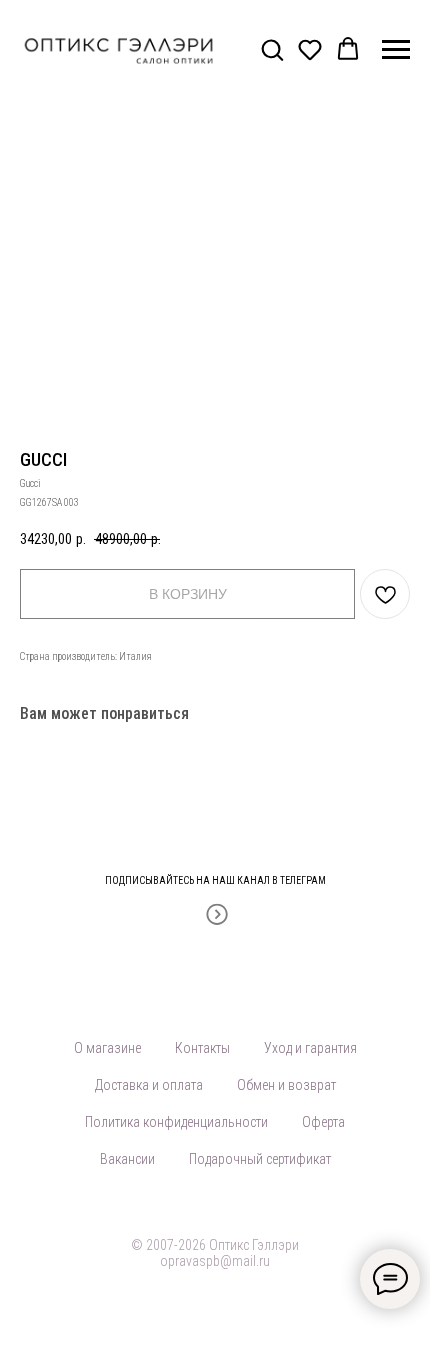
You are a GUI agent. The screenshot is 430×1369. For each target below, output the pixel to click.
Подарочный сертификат (260, 1159)
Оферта (323, 1122)
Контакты (202, 1048)
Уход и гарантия (310, 1048)
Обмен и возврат (286, 1085)
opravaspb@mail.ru (215, 1261)
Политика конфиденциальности (176, 1122)
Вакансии (127, 1159)
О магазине (107, 1048)
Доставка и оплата (149, 1085)
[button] (272, 49)
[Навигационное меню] (396, 50)
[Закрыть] (408, 868)
